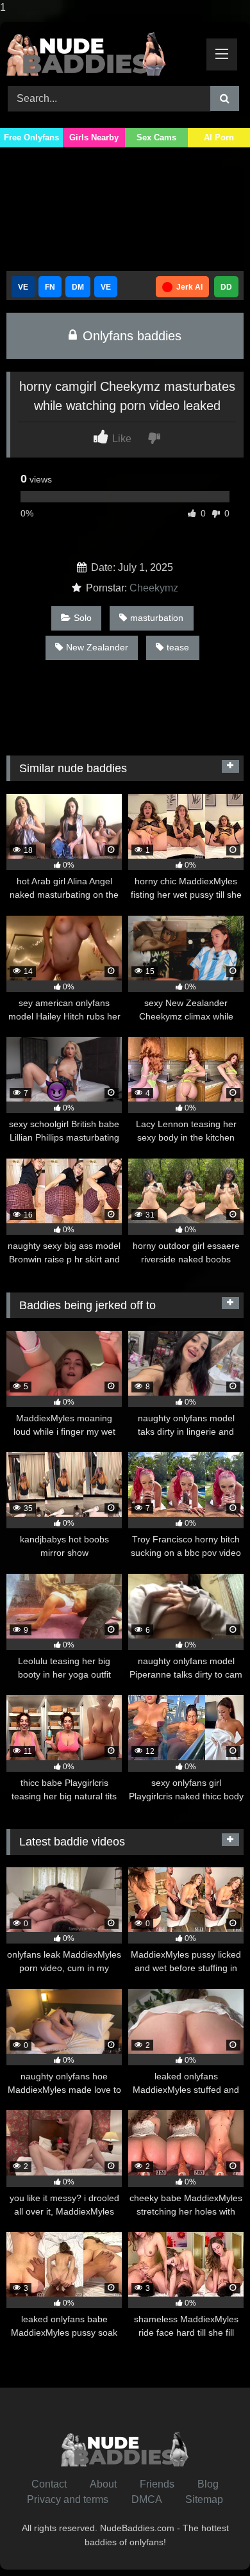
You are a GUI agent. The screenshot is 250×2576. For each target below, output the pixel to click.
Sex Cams (156, 137)
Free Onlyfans (31, 137)
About (103, 2484)
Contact (49, 2484)
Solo (83, 618)
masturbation (157, 618)
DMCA (147, 2499)
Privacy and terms (68, 2499)
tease (178, 647)
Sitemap (204, 2499)
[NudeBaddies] (103, 52)
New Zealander (97, 647)
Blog (208, 2484)
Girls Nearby (94, 137)
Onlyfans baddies (130, 336)
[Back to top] (210, 2540)
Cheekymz (154, 588)
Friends (157, 2484)
